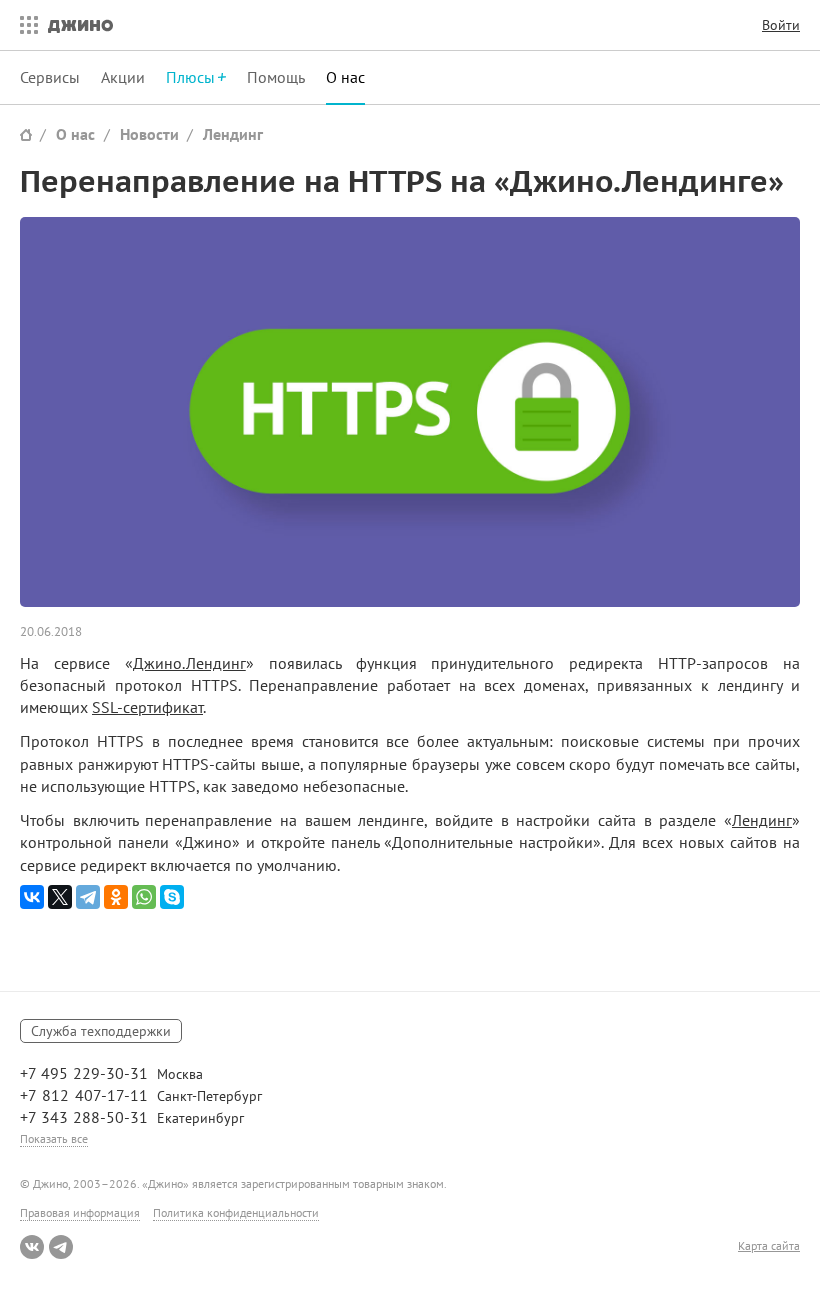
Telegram (61, 1247)
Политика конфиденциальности (236, 1212)
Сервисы (50, 77)
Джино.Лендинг (189, 663)
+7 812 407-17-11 (84, 1095)
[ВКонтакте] (32, 897)
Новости (149, 134)
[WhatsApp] (144, 897)
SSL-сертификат (147, 707)
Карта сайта (769, 1246)
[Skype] (172, 897)
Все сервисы (24, 25)
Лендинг (233, 134)
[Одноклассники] (116, 897)
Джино (80, 25)
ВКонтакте (32, 1247)
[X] (60, 897)
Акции (123, 77)
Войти (781, 25)
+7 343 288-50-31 (84, 1117)
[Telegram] (88, 897)
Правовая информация (80, 1212)
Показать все (54, 1138)
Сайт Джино (26, 134)
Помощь (276, 77)
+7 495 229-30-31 (84, 1073)
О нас (345, 77)
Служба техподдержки (101, 1031)
